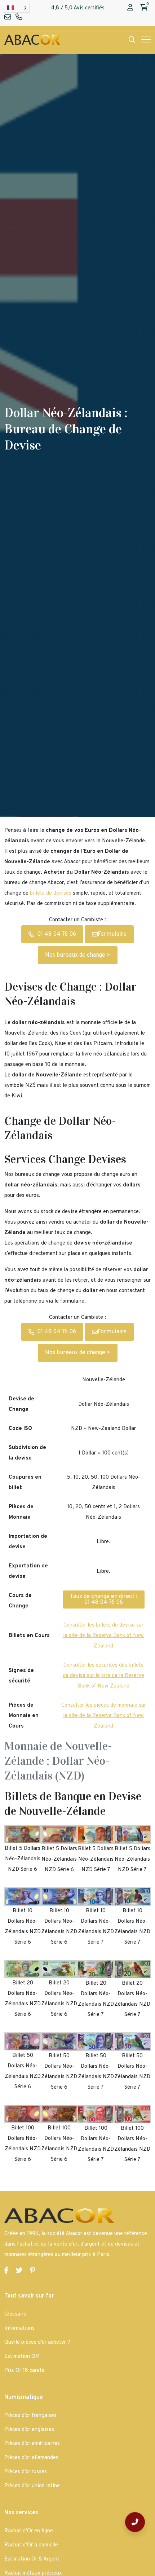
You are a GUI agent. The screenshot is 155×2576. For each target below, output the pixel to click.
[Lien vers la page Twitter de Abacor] (19, 2271)
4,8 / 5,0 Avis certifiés (78, 8)
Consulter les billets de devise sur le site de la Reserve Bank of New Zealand (103, 1636)
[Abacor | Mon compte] (130, 8)
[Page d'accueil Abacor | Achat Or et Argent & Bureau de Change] (32, 40)
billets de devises (51, 893)
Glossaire (15, 2314)
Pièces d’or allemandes (31, 2458)
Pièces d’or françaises (30, 2416)
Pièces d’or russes (26, 2472)
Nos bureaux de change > (78, 955)
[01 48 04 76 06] (135, 2522)
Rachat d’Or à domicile (31, 2545)
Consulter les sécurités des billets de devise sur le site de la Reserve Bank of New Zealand (103, 1676)
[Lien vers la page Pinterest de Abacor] (32, 2271)
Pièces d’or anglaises (29, 2430)
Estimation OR (22, 2356)
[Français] (16, 8)
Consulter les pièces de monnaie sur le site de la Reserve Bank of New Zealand (104, 1716)
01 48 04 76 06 (57, 934)
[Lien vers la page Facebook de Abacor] (6, 2271)
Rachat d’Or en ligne (29, 2531)
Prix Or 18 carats (24, 2371)
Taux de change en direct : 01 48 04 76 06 (104, 1599)
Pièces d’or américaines (32, 2444)
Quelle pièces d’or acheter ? (37, 2342)
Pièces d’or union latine (32, 2486)
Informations (19, 2328)
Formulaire (112, 934)
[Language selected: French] (16, 8)
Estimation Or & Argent (32, 2559)
